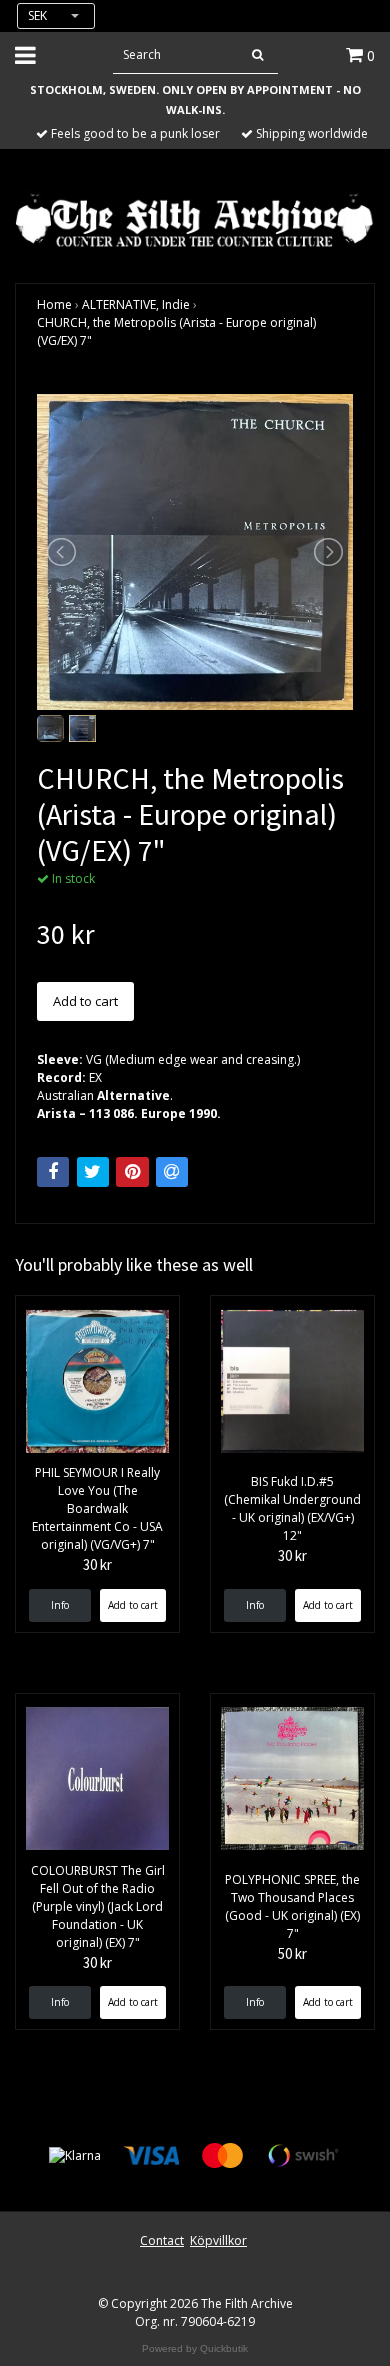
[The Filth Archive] (195, 218)
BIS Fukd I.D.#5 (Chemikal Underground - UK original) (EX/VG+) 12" (292, 1508)
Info (60, 1605)
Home (54, 304)
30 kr (97, 1564)
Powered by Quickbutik (195, 2348)
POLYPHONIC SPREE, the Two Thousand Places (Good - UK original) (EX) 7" (292, 1906)
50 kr (292, 1953)
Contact (162, 2240)
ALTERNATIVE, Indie (136, 304)
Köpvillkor (218, 2240)
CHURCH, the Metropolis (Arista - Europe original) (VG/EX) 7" (176, 331)
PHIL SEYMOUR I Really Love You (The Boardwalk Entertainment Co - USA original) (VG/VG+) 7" (97, 1508)
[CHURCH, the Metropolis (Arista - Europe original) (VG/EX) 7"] (195, 552)
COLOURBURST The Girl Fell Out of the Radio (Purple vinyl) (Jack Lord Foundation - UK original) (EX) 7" (98, 1906)
